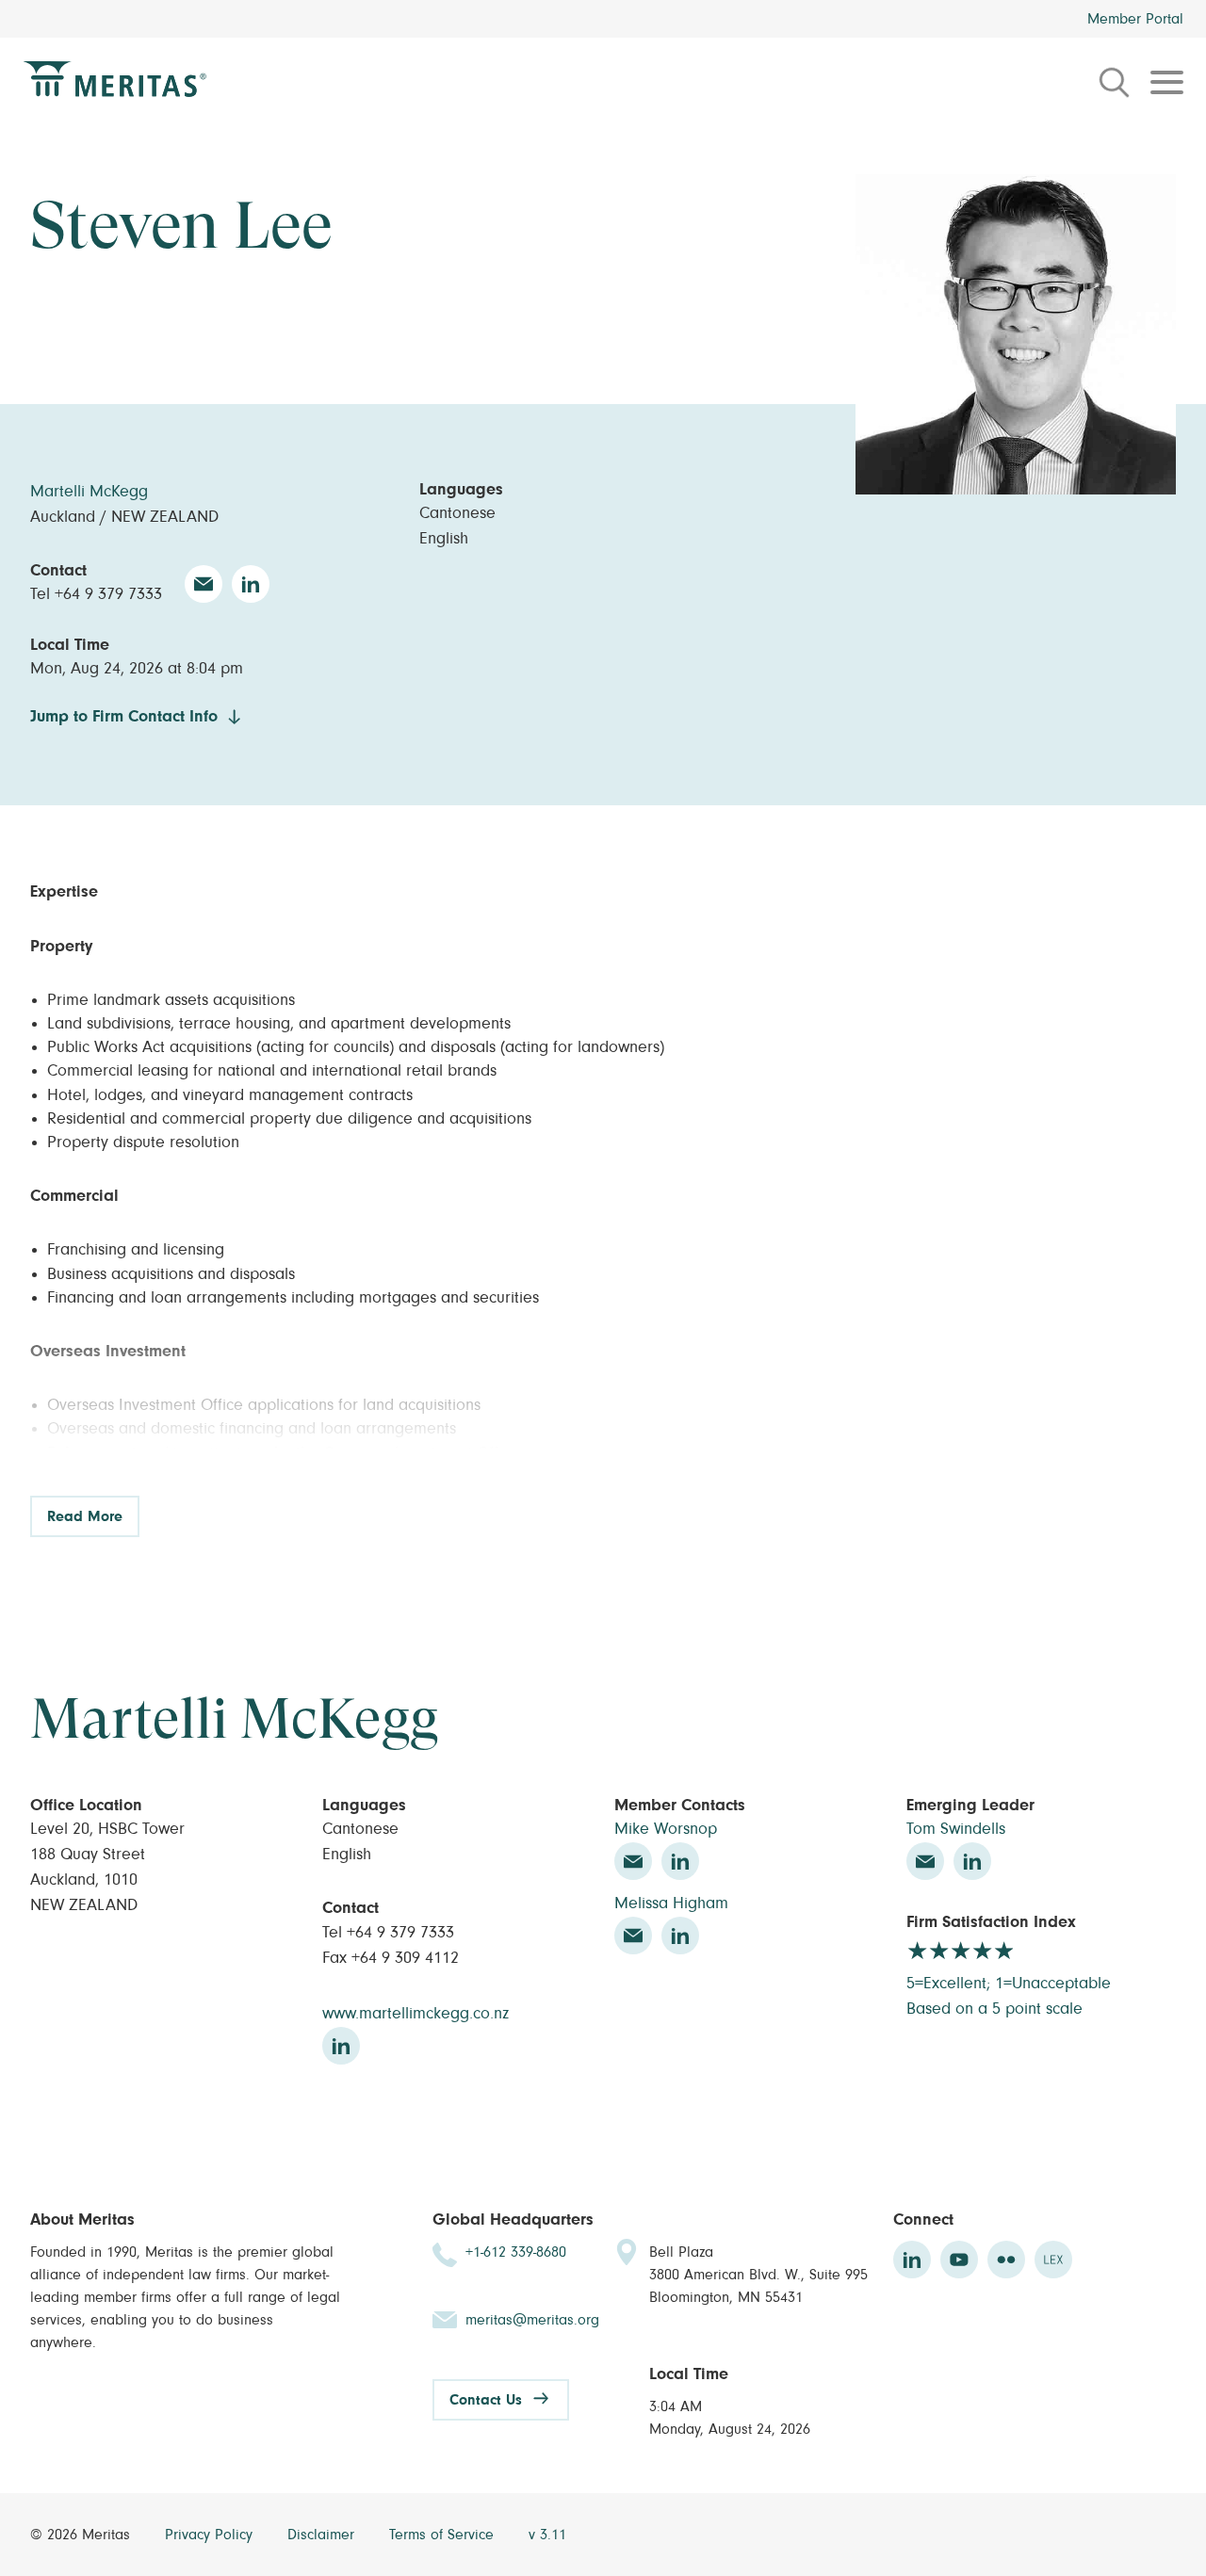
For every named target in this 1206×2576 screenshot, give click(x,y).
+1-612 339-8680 (516, 2252)
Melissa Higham (671, 1904)
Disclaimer (323, 2535)
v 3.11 (547, 2535)
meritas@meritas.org (532, 2320)
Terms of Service (444, 2535)
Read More (85, 1516)
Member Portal (1135, 19)
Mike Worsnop (666, 1829)
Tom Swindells (956, 1829)
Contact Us (486, 2400)
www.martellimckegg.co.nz (416, 2014)
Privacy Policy (211, 2535)
